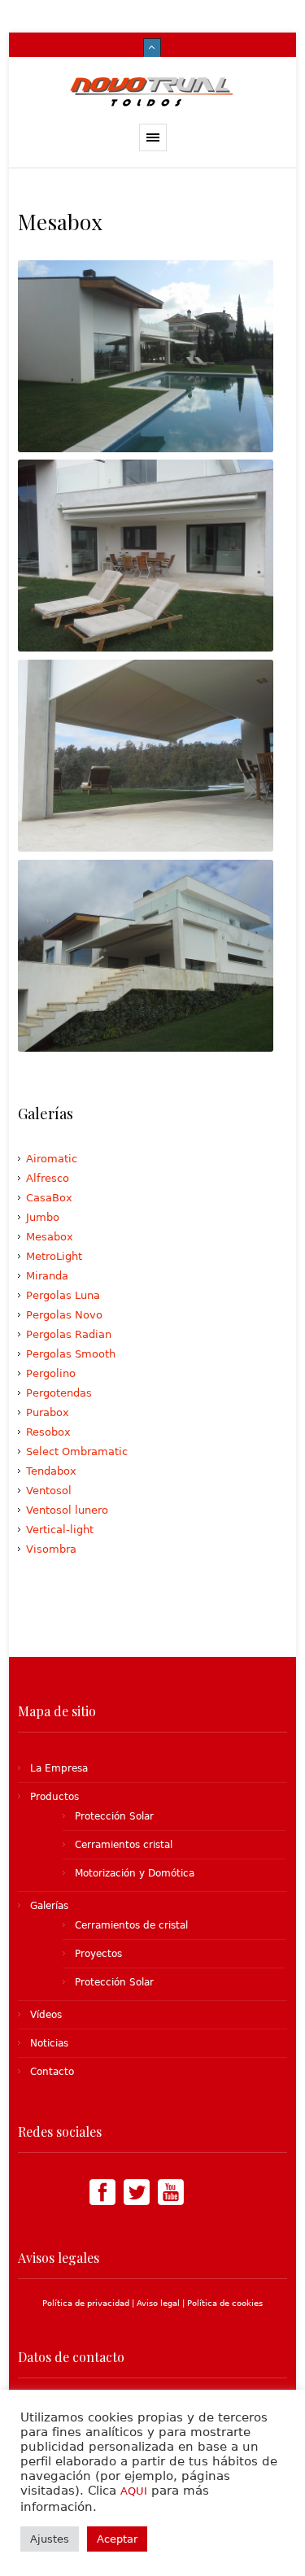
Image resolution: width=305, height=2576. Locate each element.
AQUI (134, 2491)
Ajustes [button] (50, 2539)
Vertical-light (60, 1530)
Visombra (51, 1549)
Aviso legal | (162, 2303)
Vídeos (46, 2015)
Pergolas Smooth (71, 1354)
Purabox (48, 1412)
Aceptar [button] (117, 2539)
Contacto (52, 2072)
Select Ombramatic (77, 1451)
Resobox (48, 1432)
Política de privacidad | (89, 2303)
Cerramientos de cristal (131, 1925)
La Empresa (59, 1768)
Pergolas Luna (63, 1295)
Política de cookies (225, 2303)
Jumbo (43, 1217)
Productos (54, 1797)
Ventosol (49, 1491)
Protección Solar (114, 1816)
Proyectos (98, 1954)
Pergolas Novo (64, 1315)
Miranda (47, 1276)
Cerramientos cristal (124, 1845)
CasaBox (49, 1198)
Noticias (49, 2043)
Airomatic (52, 1159)
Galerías (49, 1906)
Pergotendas (59, 1393)
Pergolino (51, 1373)
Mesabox (50, 1237)
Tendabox (51, 1471)
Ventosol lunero (67, 1510)
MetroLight (54, 1256)
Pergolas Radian (69, 1334)
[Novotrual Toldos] (153, 90)
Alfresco (48, 1178)
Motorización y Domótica (135, 1873)
